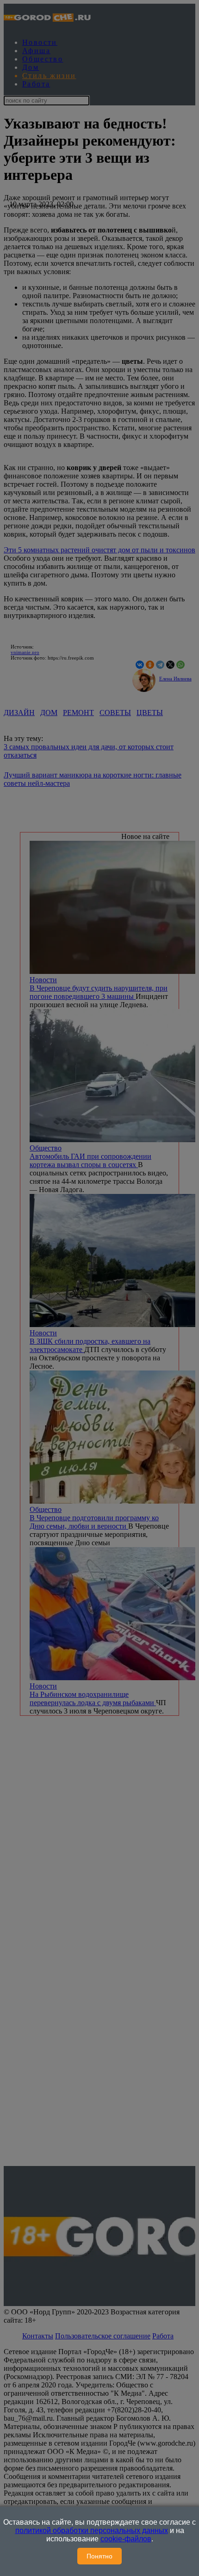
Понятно (99, 2556)
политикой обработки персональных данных (92, 2530)
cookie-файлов (126, 2539)
